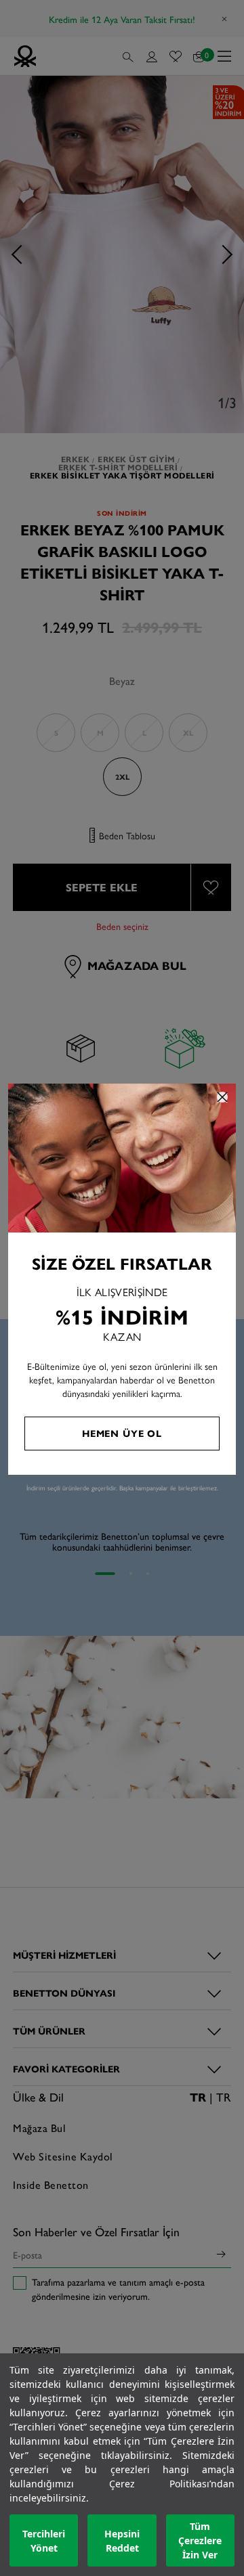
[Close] (222, 1097)
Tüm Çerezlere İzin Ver (200, 2540)
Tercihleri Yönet (44, 2541)
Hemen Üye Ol (122, 1433)
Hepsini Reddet (122, 2541)
